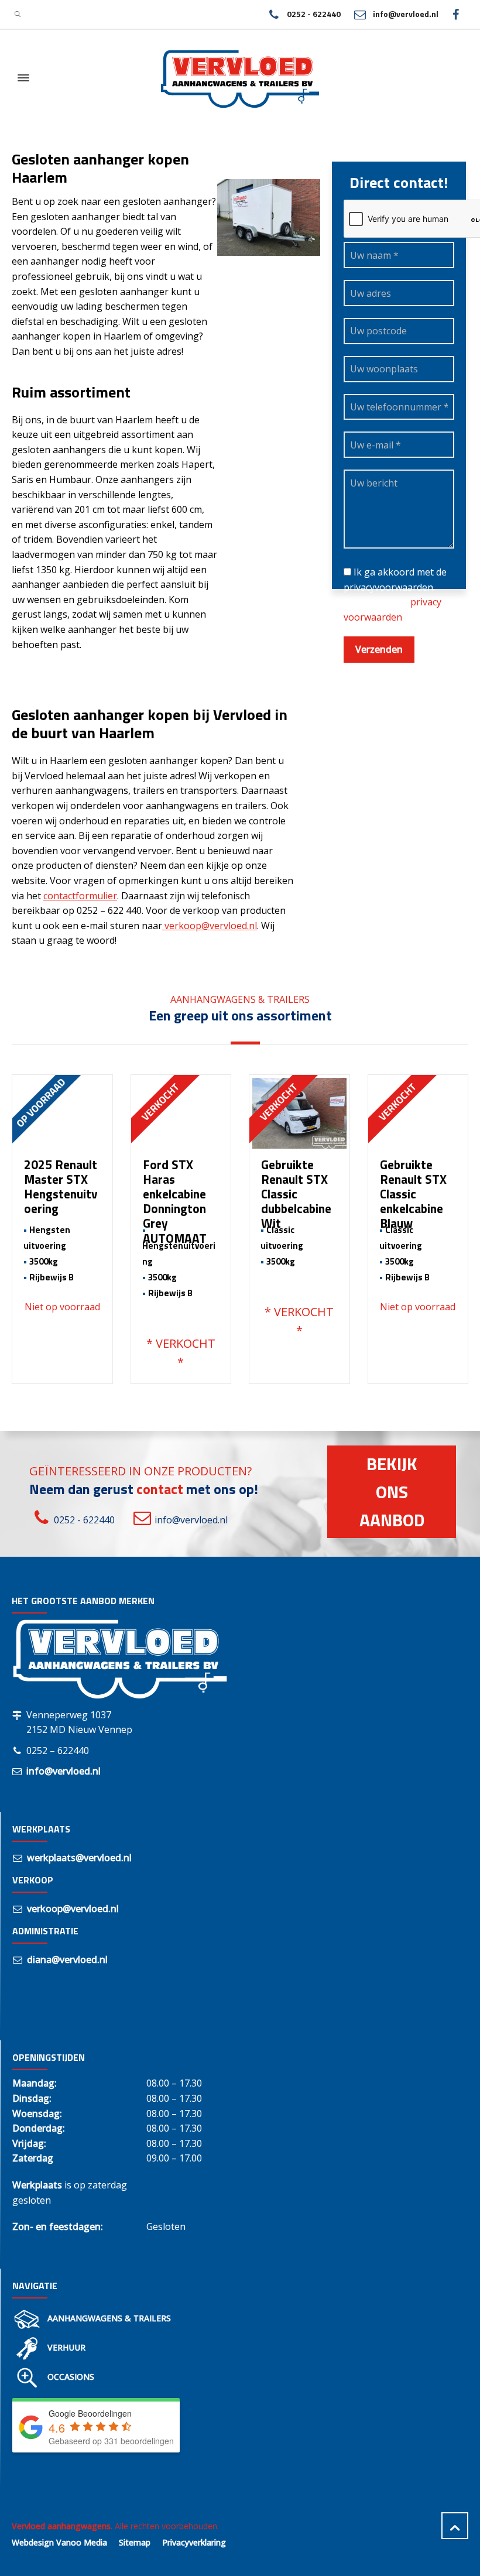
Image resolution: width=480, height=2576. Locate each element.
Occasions (71, 2377)
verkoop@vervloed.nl (210, 926)
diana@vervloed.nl (67, 1960)
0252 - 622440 (313, 14)
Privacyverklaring (194, 2542)
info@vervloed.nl (406, 14)
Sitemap (135, 2542)
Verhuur (66, 2347)
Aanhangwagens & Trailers (109, 2318)
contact (160, 1489)
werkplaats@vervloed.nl (79, 1858)
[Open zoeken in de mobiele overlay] (18, 14)
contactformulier (80, 896)
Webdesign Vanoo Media (59, 2542)
